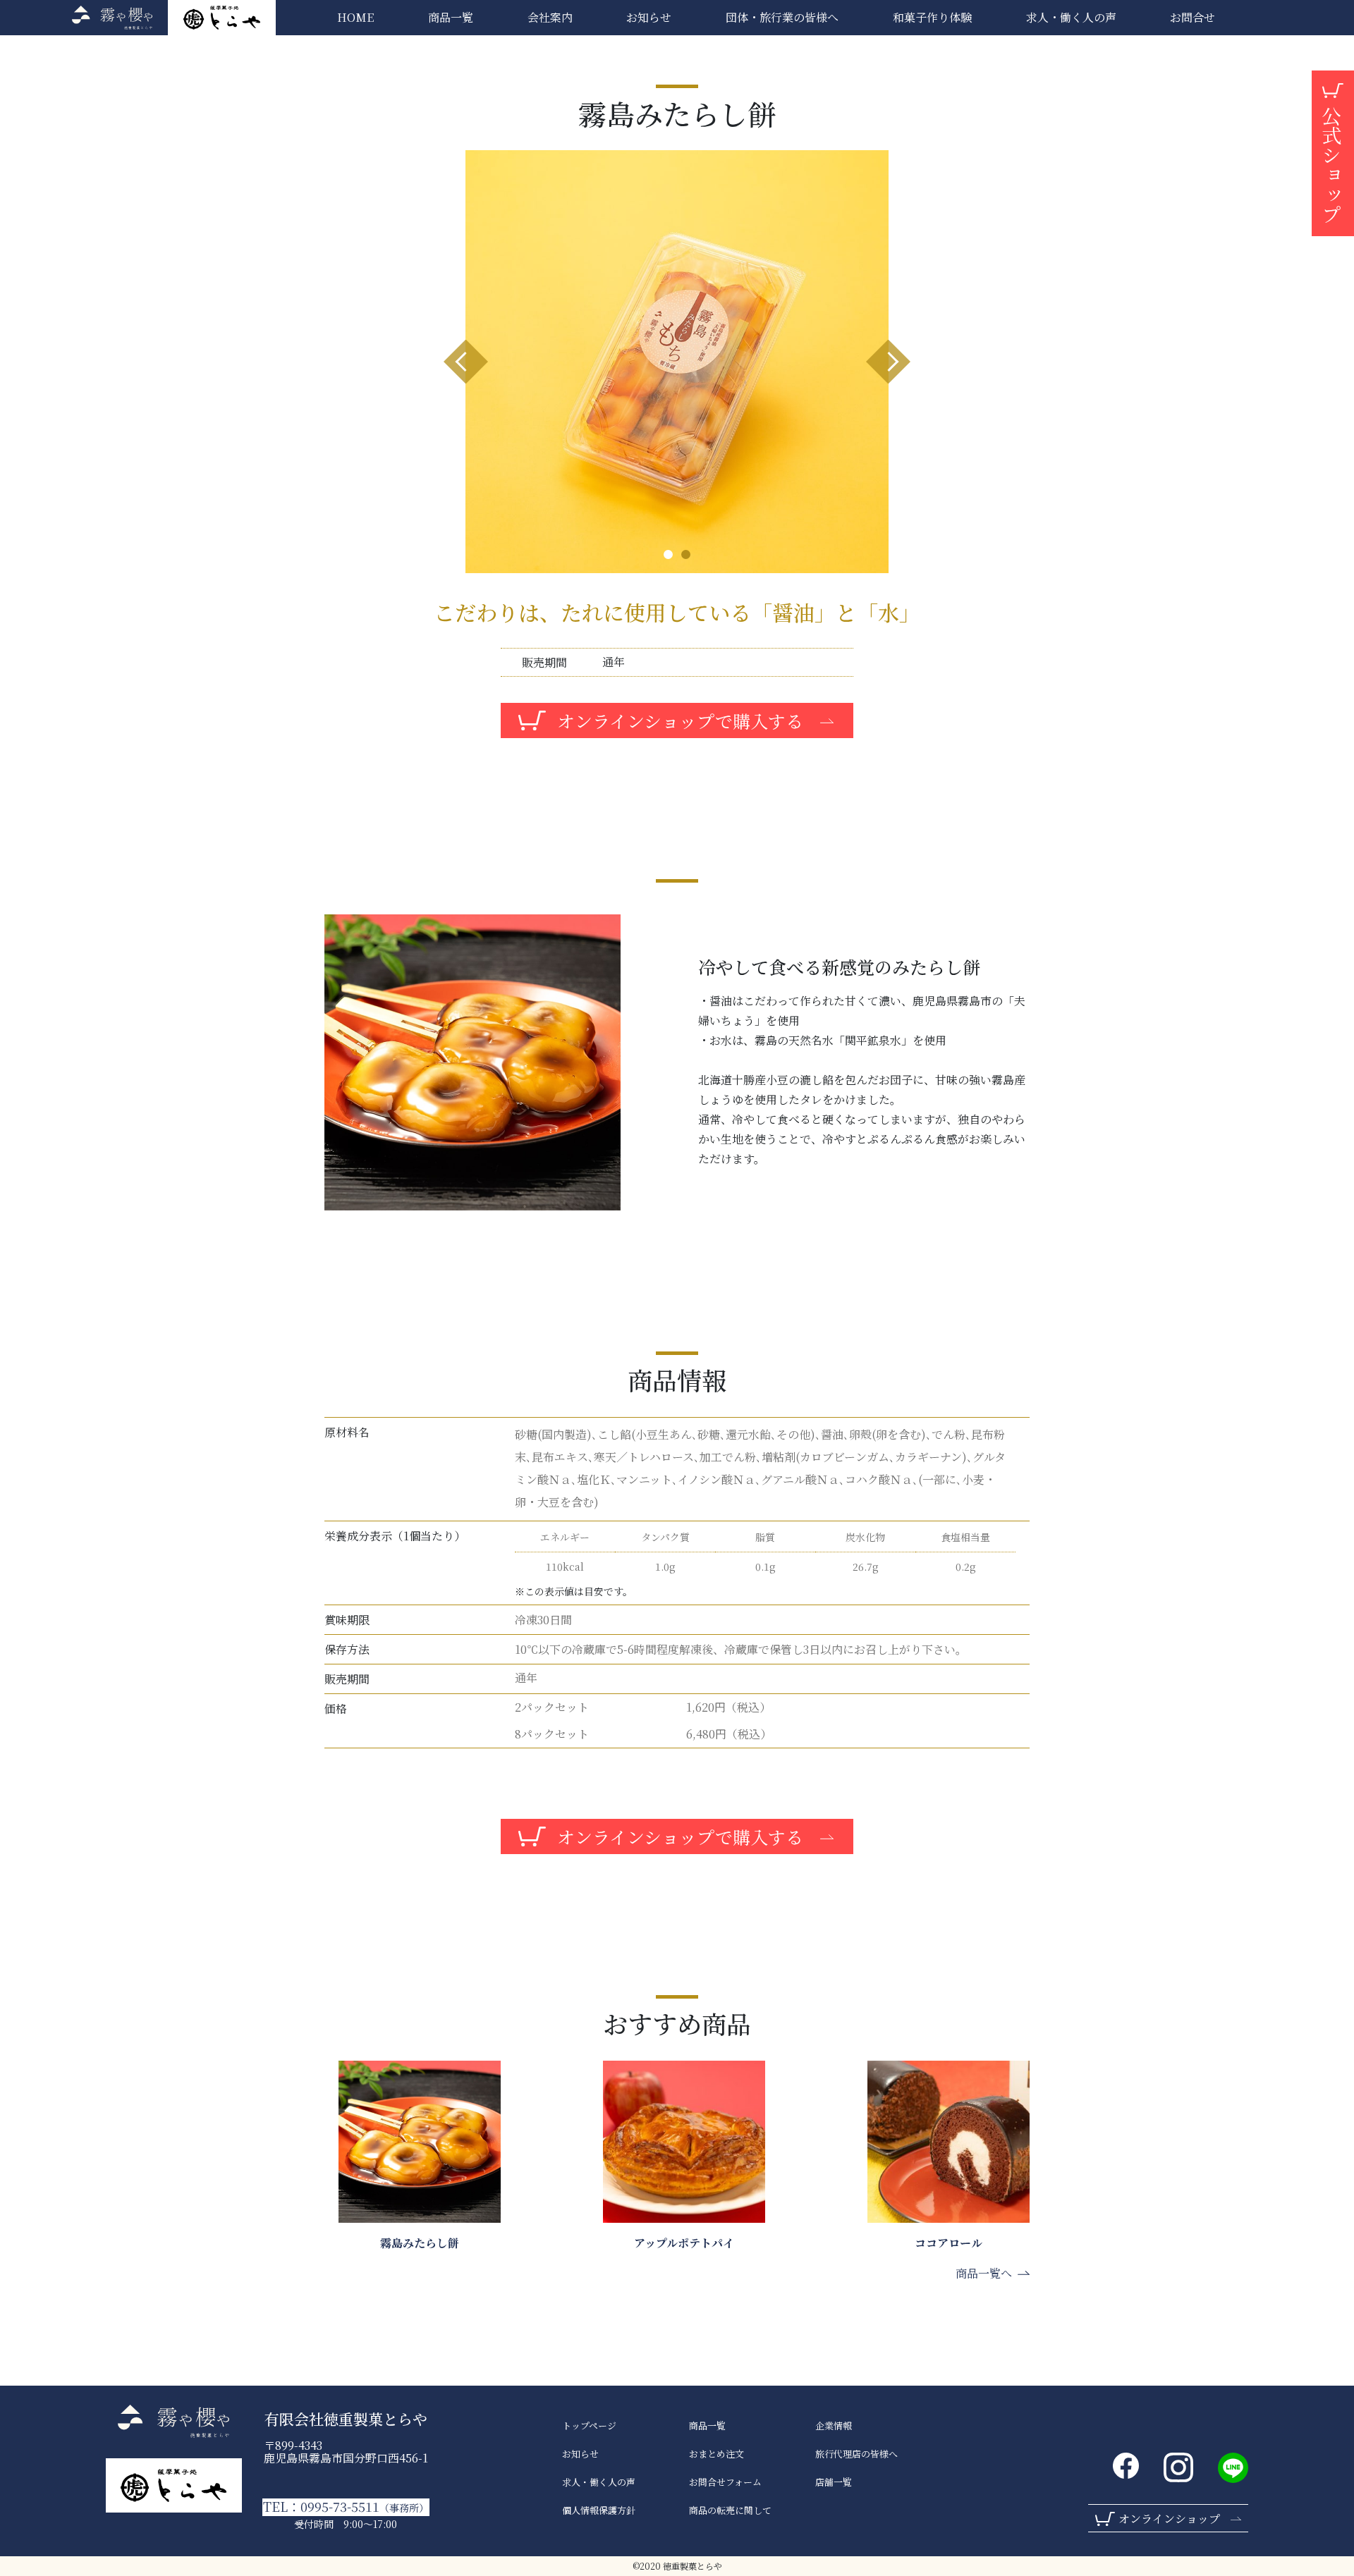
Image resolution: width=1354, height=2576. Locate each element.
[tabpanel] (677, 362)
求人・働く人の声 (599, 2482)
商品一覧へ (984, 2273)
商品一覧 (451, 17)
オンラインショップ (1169, 2519)
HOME (355, 17)
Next (888, 362)
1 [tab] (668, 554)
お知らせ (649, 17)
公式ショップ (1331, 165)
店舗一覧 (834, 2482)
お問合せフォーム (725, 2482)
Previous (466, 362)
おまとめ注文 (716, 2454)
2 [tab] (686, 554)
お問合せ (1193, 17)
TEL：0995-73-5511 (346, 2507)
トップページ (589, 2426)
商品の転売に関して (730, 2510)
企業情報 (834, 2426)
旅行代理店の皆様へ (856, 2454)
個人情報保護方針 (599, 2510)
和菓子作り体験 (932, 17)
